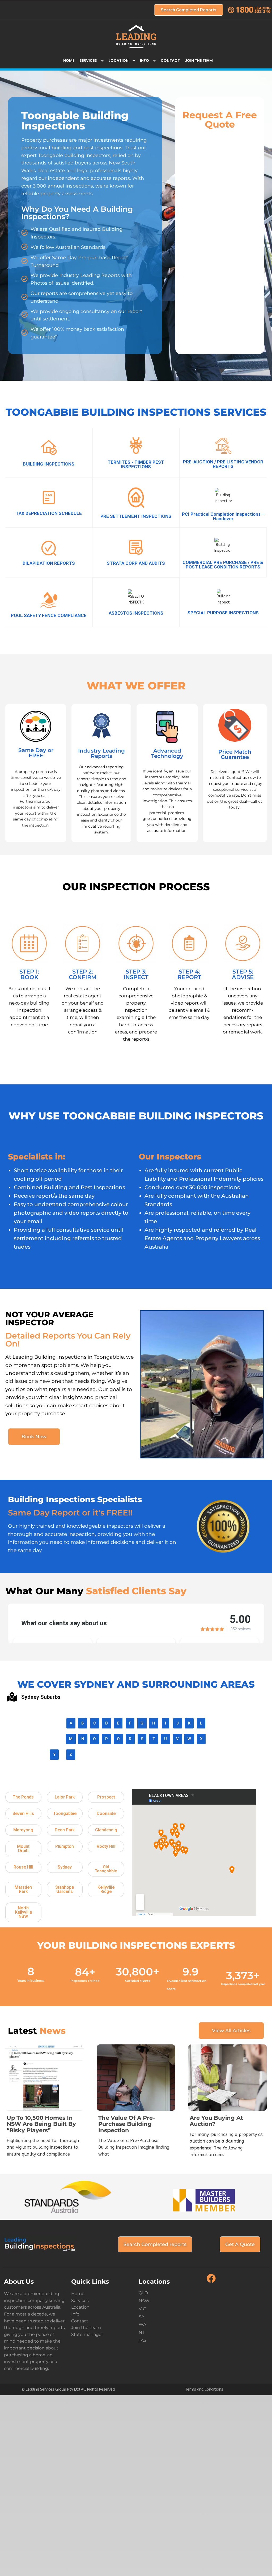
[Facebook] (211, 2282)
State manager (87, 2334)
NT (142, 2332)
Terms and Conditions (204, 2389)
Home (69, 60)
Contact (170, 60)
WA (142, 2324)
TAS (143, 2340)
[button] (23, 1797)
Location (80, 2307)
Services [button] (88, 60)
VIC (142, 2309)
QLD (143, 2293)
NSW (144, 2301)
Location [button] (119, 60)
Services (80, 2301)
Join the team (199, 60)
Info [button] (144, 60)
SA (141, 2317)
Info (75, 2314)
